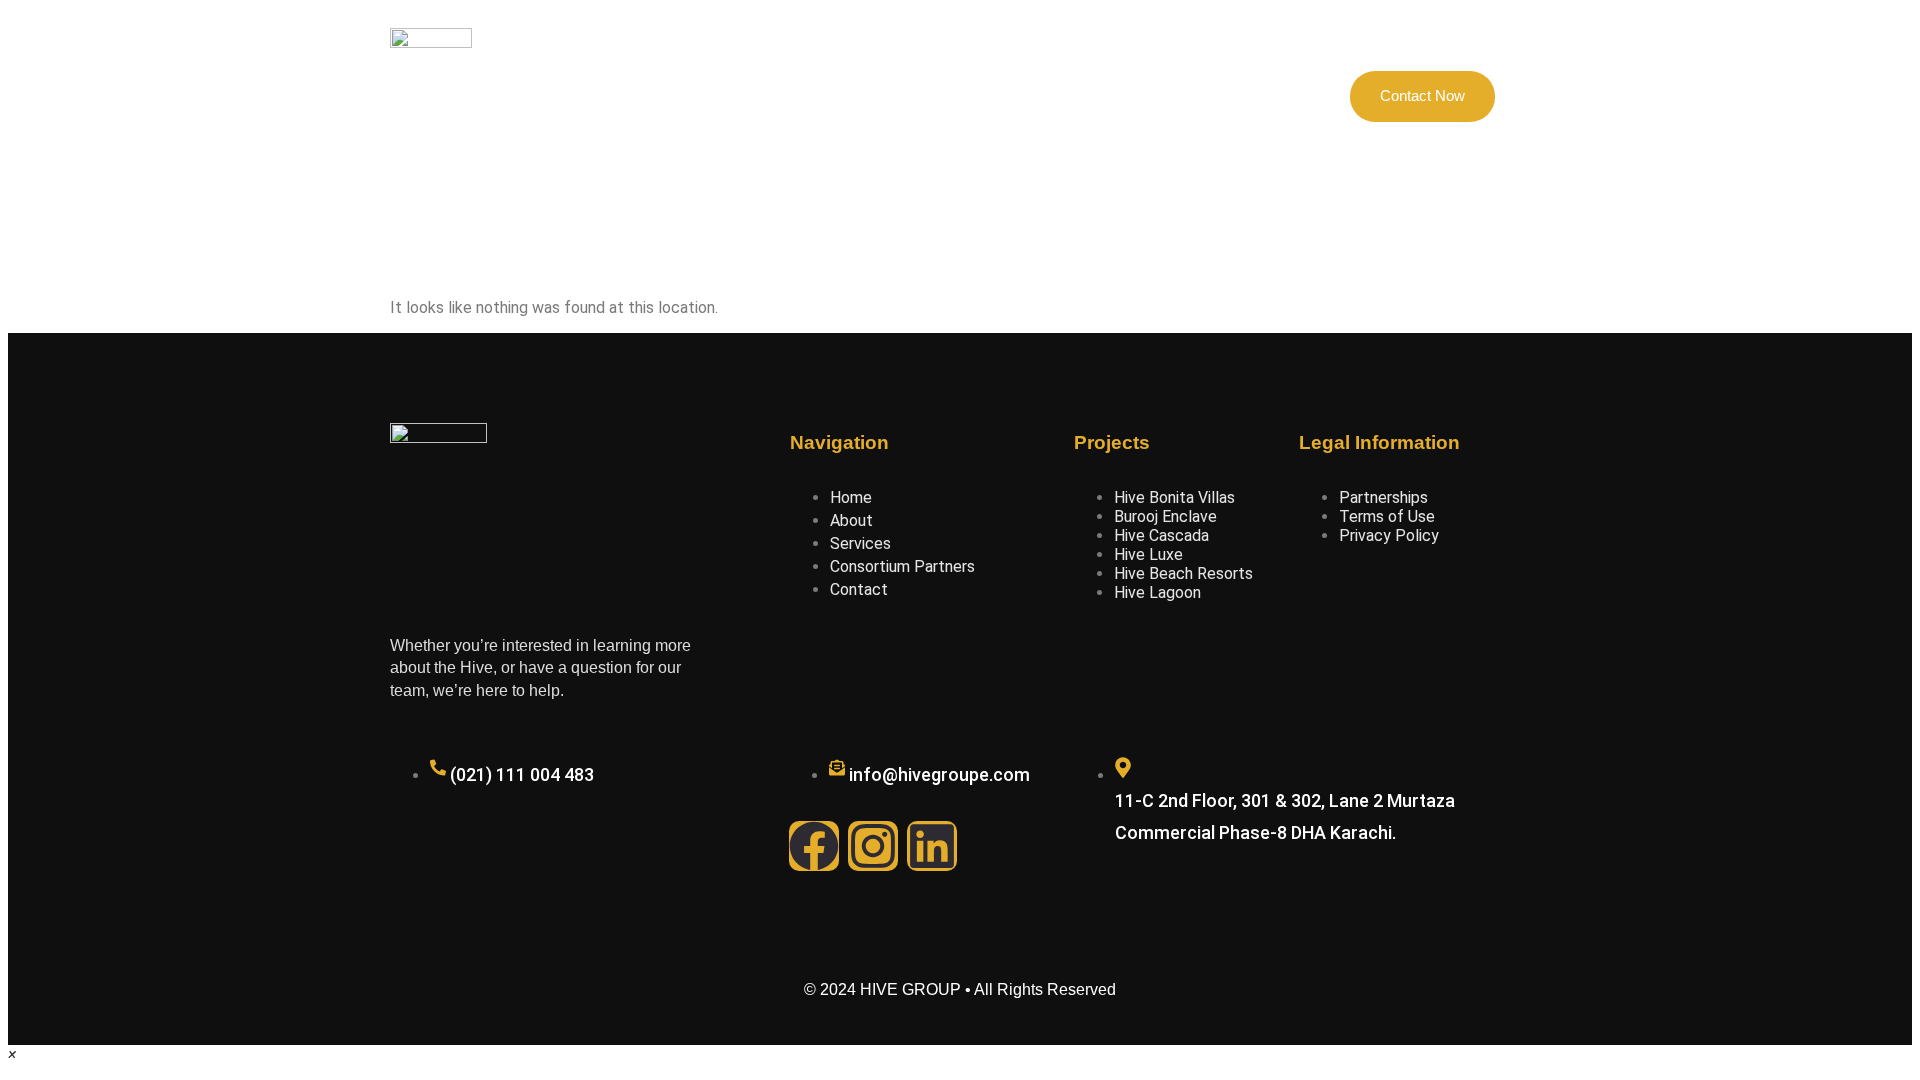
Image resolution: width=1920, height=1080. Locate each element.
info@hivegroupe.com (939, 774)
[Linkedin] (932, 846)
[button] (12, 1054)
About (734, 96)
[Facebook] (814, 846)
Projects (818, 96)
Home (657, 96)
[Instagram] (873, 846)
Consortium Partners (949, 96)
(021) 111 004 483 (522, 774)
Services (1082, 96)
